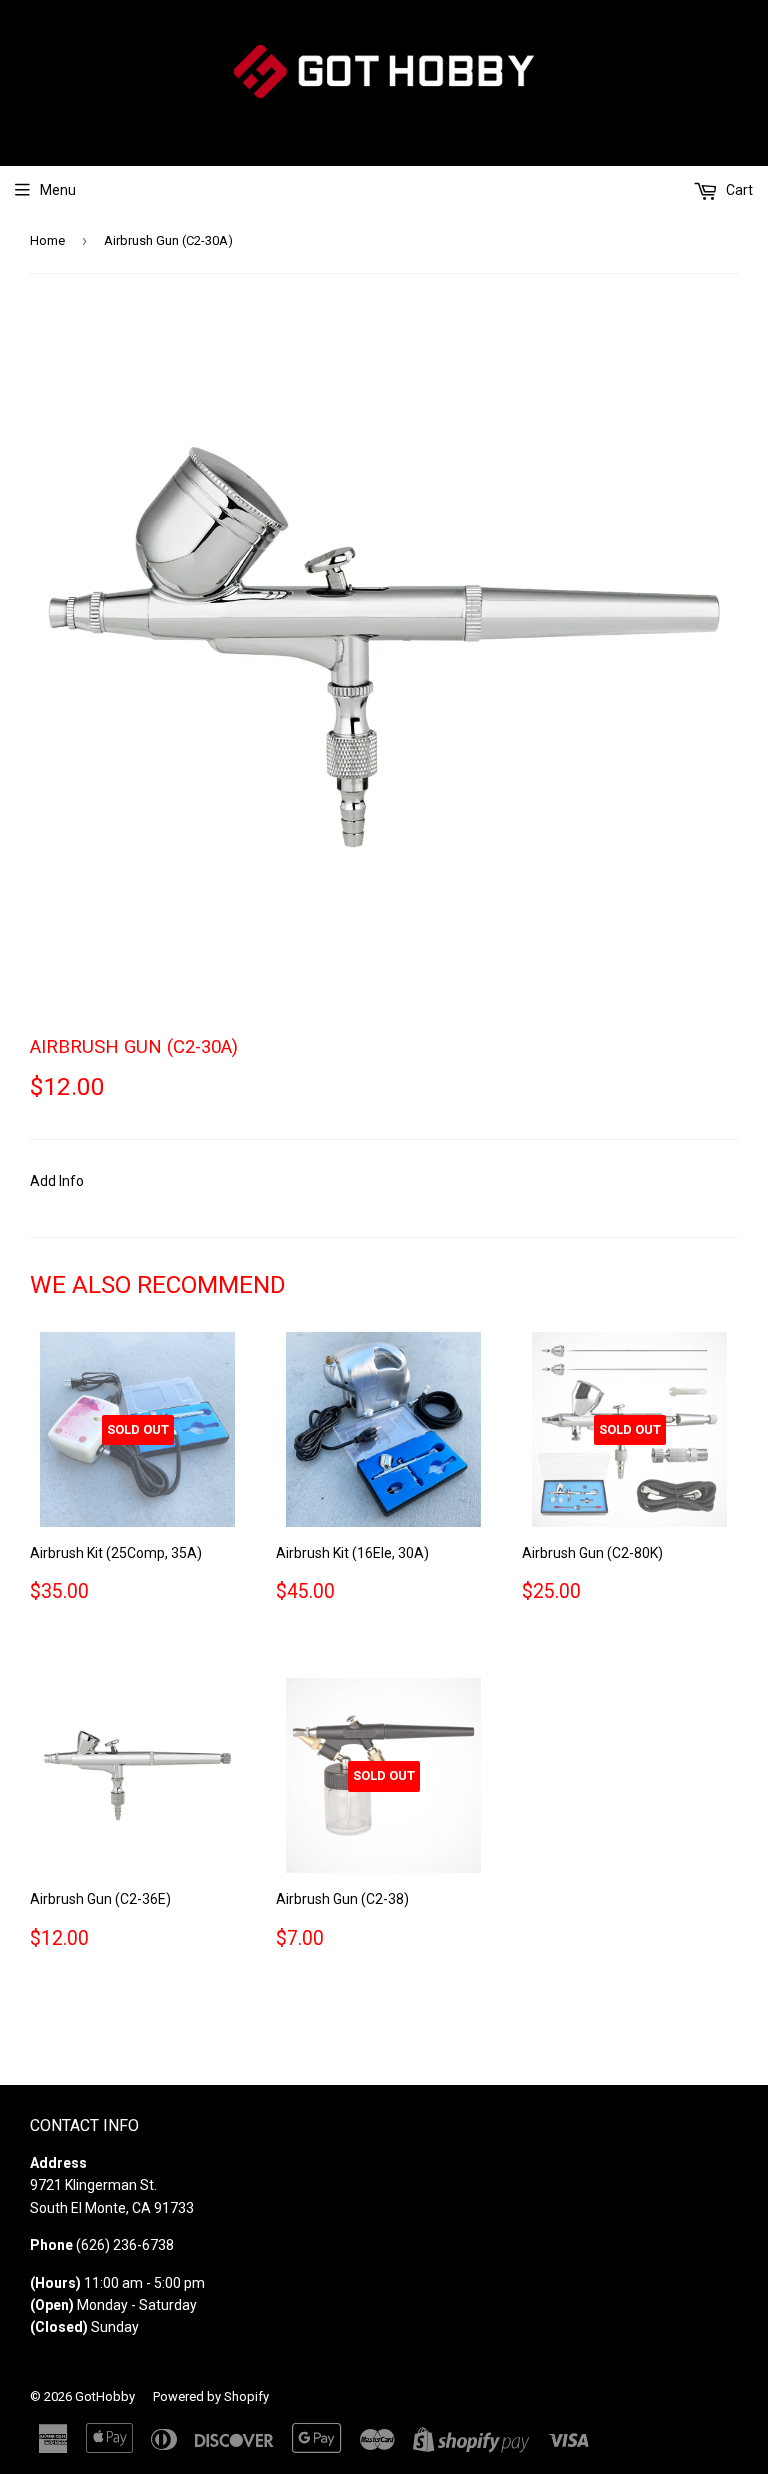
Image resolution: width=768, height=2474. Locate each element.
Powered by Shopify (211, 2396)
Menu (58, 190)
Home (47, 240)
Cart (738, 190)
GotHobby (105, 2396)
